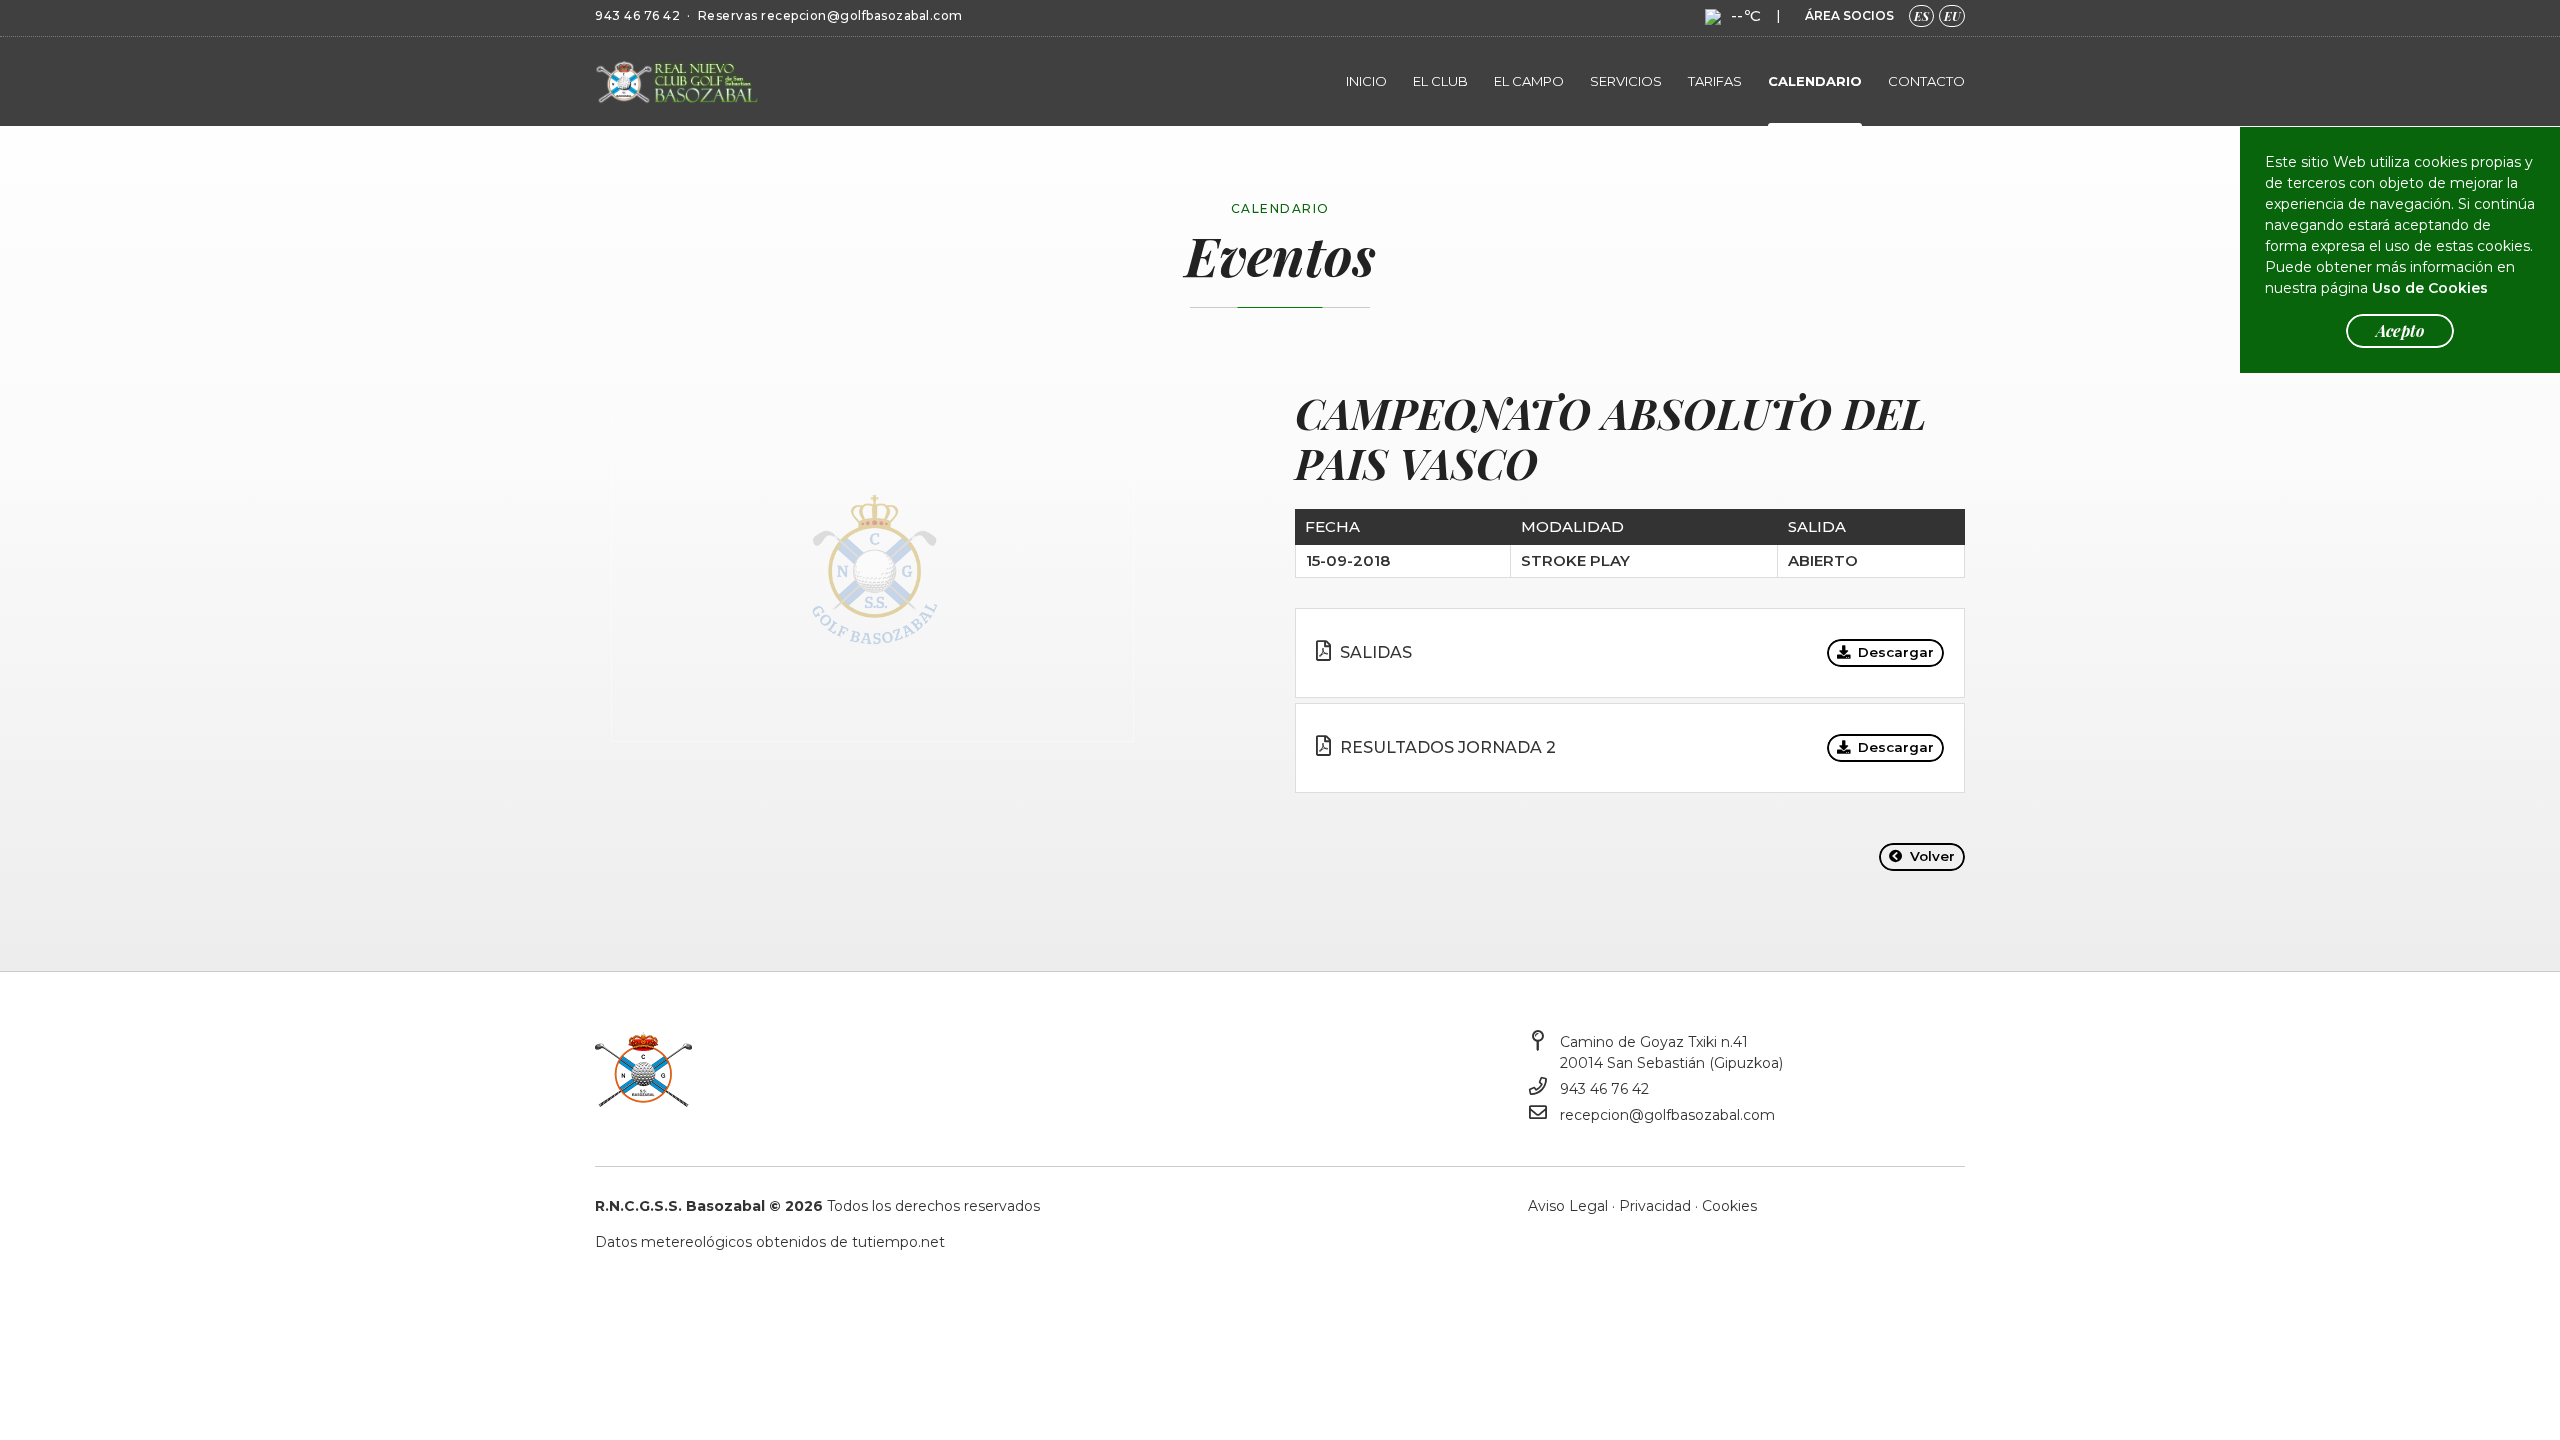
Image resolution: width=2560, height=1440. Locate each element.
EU (1952, 16)
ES (1921, 16)
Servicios (1626, 81)
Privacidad (1655, 1206)
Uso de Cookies (2430, 288)
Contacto (1926, 81)
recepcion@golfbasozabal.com (862, 15)
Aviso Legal (1568, 1206)
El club (1440, 81)
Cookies (1729, 1206)
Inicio (1366, 81)
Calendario (1815, 81)
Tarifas (1715, 81)
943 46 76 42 (637, 15)
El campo (1529, 81)
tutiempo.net (898, 1242)
